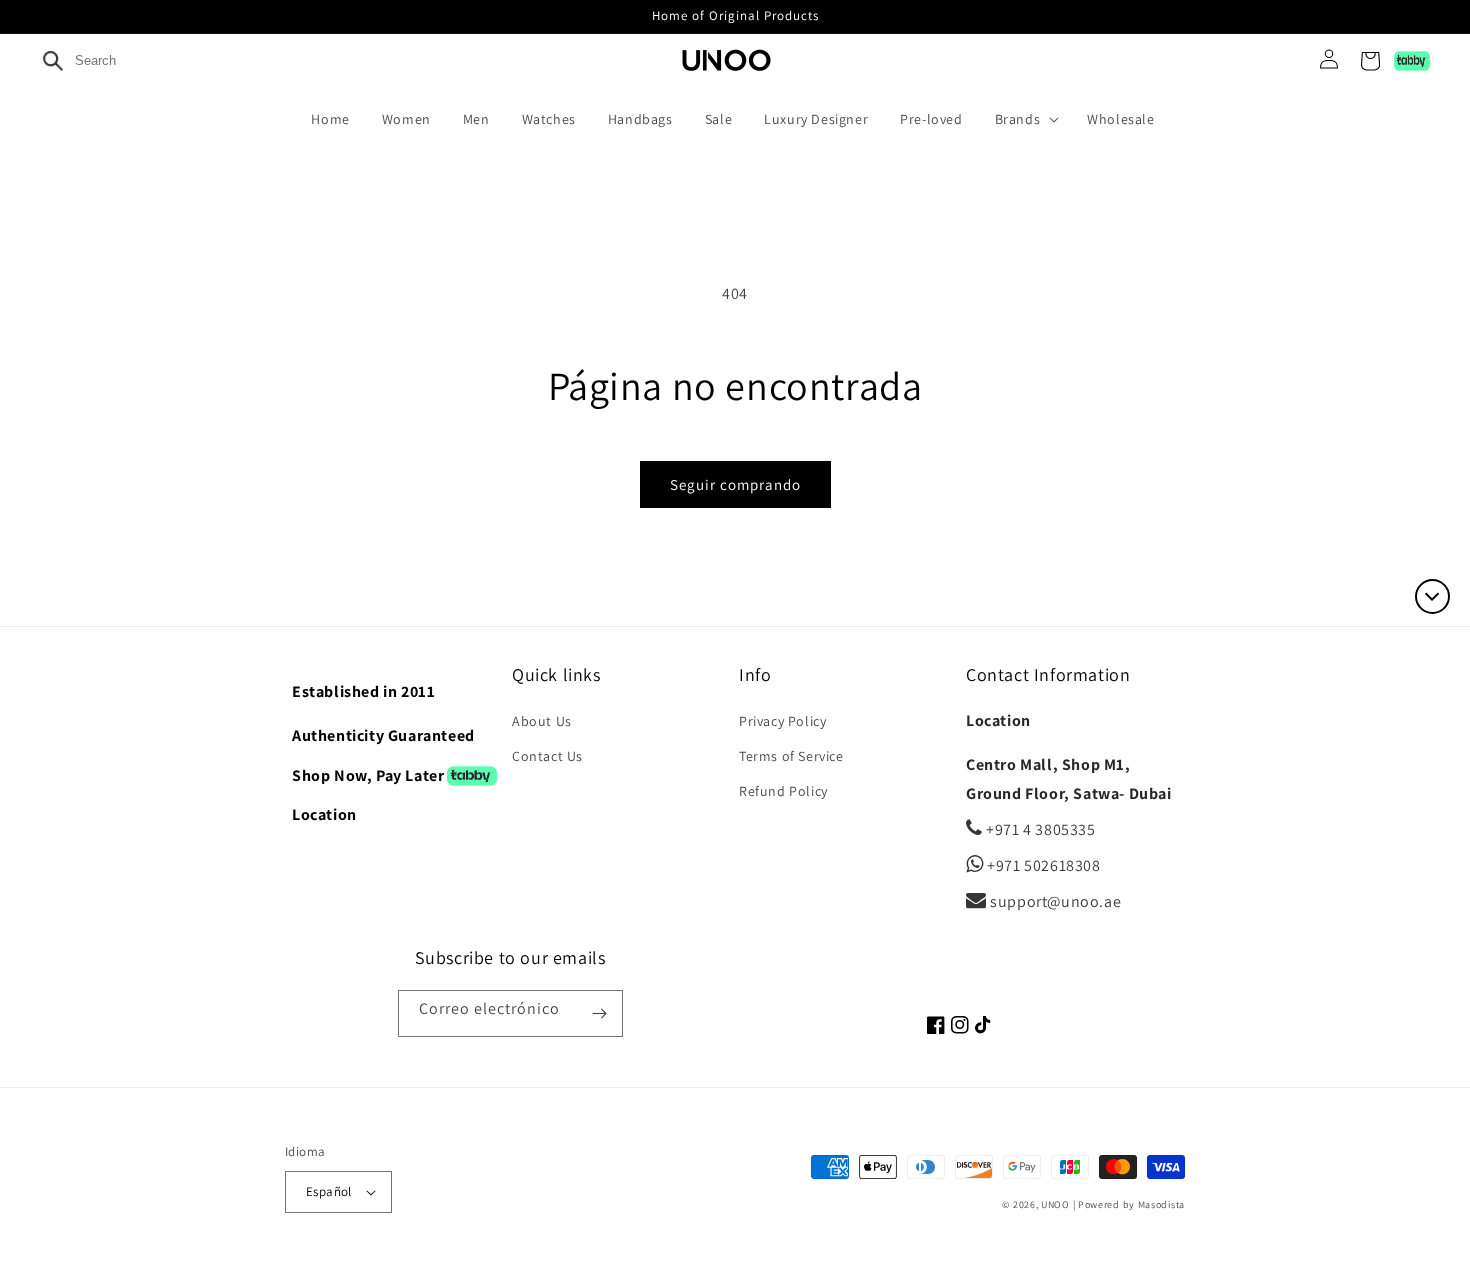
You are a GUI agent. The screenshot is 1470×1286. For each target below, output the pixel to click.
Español (329, 1191)
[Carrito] (1370, 61)
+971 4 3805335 (1039, 829)
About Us (542, 721)
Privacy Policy (782, 721)
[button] (1031, 119)
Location (324, 814)
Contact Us (547, 756)
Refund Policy (783, 791)
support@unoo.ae (1054, 901)
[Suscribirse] (600, 1013)
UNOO (1055, 1204)
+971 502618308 (1042, 865)
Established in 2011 (363, 691)
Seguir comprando (735, 484)
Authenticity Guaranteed (383, 735)
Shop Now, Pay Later (368, 776)
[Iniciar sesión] (1321, 61)
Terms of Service (791, 756)
